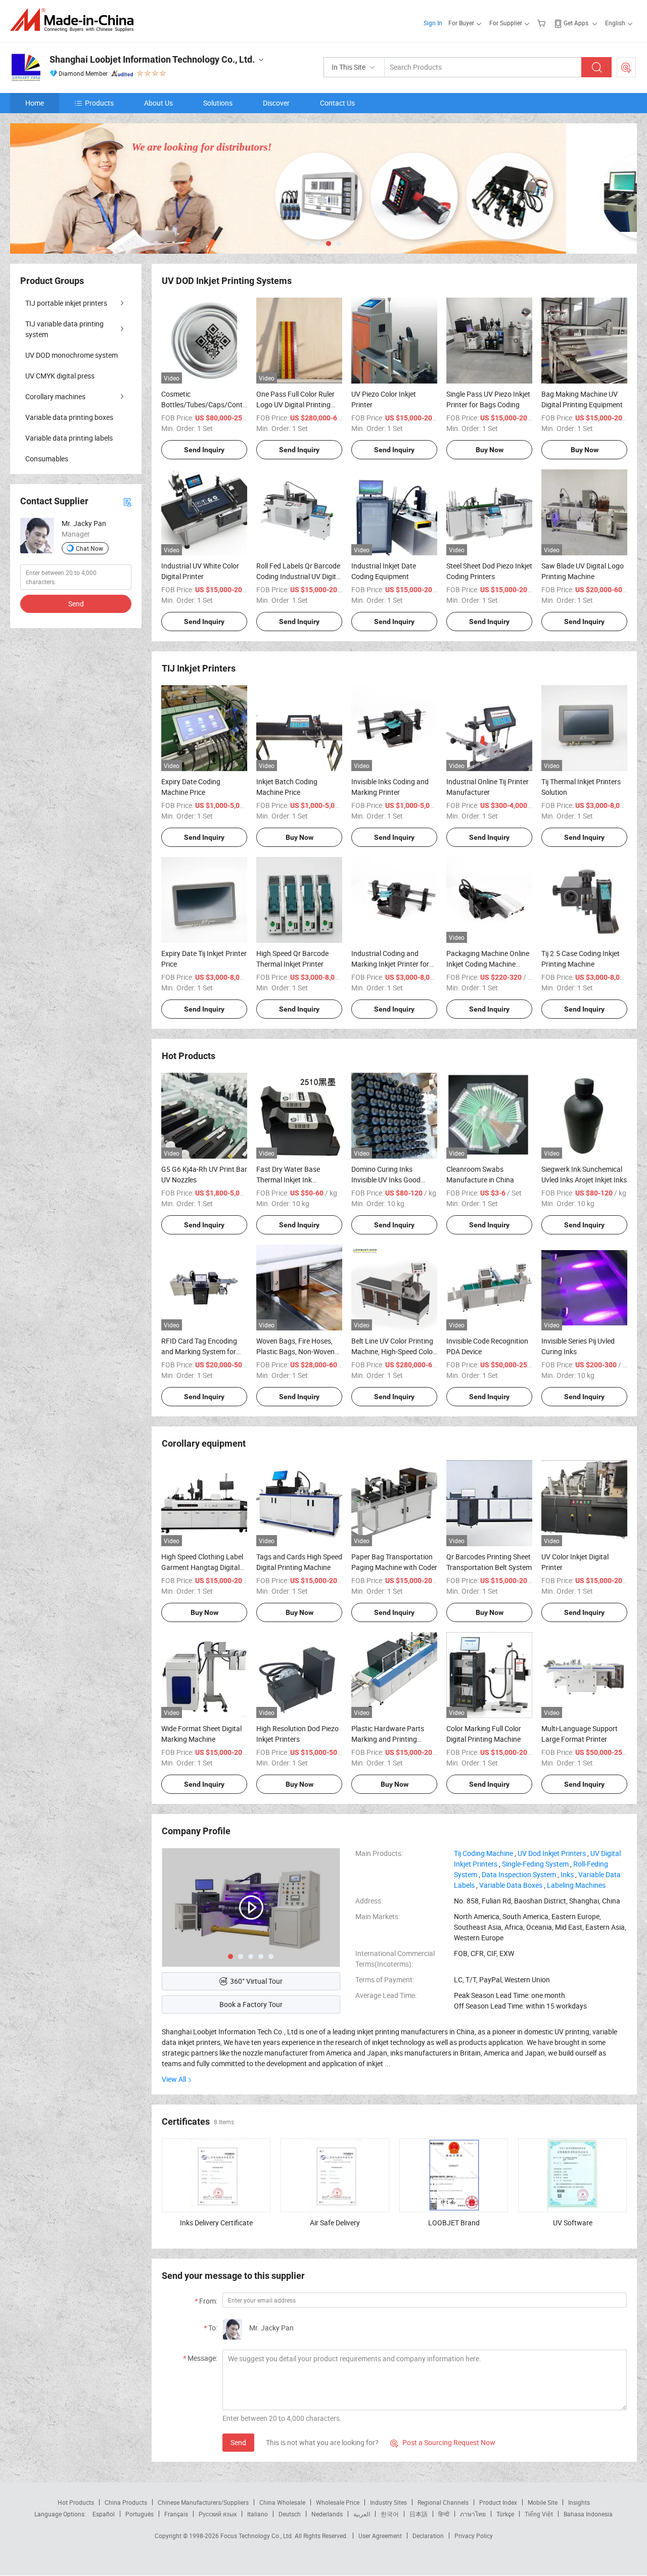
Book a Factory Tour (251, 2004)
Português (140, 2514)
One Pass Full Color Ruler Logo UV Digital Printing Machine (295, 404)
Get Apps (576, 23)
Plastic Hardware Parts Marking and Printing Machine (388, 1739)
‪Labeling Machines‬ (576, 1885)
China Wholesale (282, 2502)
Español (104, 2514)
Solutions (218, 103)
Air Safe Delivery (335, 2223)
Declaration (428, 2536)
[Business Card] (127, 501)
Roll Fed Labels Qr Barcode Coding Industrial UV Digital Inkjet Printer (299, 576)
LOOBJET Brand (454, 2223)
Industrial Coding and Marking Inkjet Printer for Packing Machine (390, 964)
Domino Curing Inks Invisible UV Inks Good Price (386, 1180)
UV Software (573, 2223)
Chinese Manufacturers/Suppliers (203, 2502)
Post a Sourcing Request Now (443, 2442)
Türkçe (505, 2514)
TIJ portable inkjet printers (66, 303)
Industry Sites (388, 2502)
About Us (158, 103)
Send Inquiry (204, 450)
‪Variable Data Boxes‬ (511, 1885)
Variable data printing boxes (69, 417)
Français (176, 2514)
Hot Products (76, 2502)
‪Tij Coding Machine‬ (483, 1853)
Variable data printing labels (69, 438)
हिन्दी (444, 2514)
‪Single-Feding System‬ (535, 1864)
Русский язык (218, 2514)
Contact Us (337, 103)
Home (35, 103)
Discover (276, 103)
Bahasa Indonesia (588, 2514)
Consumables (47, 459)
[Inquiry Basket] (543, 23)
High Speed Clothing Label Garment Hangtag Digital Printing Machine (202, 1567)
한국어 (390, 2514)
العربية (362, 2514)
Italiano (258, 2514)
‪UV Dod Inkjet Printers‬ (552, 1853)
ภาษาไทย (473, 2514)
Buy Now (490, 450)
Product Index (498, 2502)
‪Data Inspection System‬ (519, 1874)
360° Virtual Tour (256, 1981)
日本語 (419, 2514)
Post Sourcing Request (626, 67)
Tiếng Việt (539, 2514)
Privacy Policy (474, 2536)
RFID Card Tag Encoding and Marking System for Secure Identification (199, 1351)
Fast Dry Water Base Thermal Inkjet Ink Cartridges (288, 1180)
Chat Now (89, 548)
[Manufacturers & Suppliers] (75, 20)
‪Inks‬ (567, 1874)
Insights (579, 2502)
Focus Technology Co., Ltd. (258, 2536)
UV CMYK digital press (60, 376)
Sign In (433, 23)
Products (99, 103)
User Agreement (380, 2536)
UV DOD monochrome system (72, 355)
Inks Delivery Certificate (216, 2223)
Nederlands (327, 2514)
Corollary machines (55, 396)
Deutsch (290, 2514)
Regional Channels (443, 2502)
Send (238, 2442)
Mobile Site (543, 2502)
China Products (126, 2502)
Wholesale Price (338, 2502)
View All (174, 2079)
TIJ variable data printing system (64, 329)
